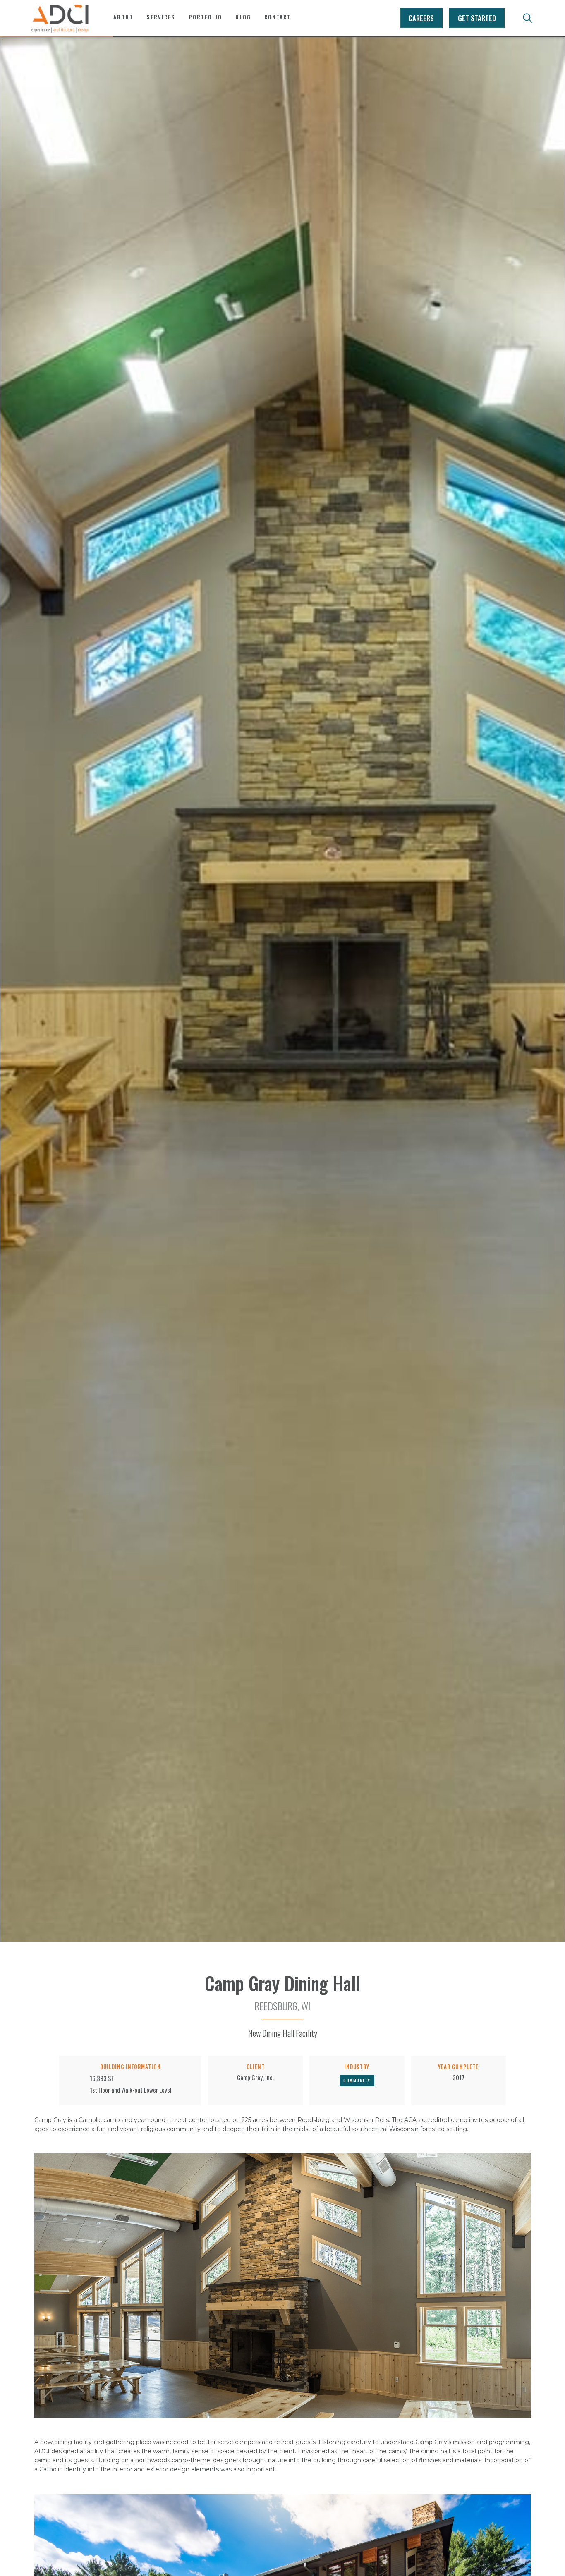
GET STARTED (477, 18)
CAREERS (421, 18)
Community (357, 2080)
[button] (161, 22)
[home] (60, 18)
